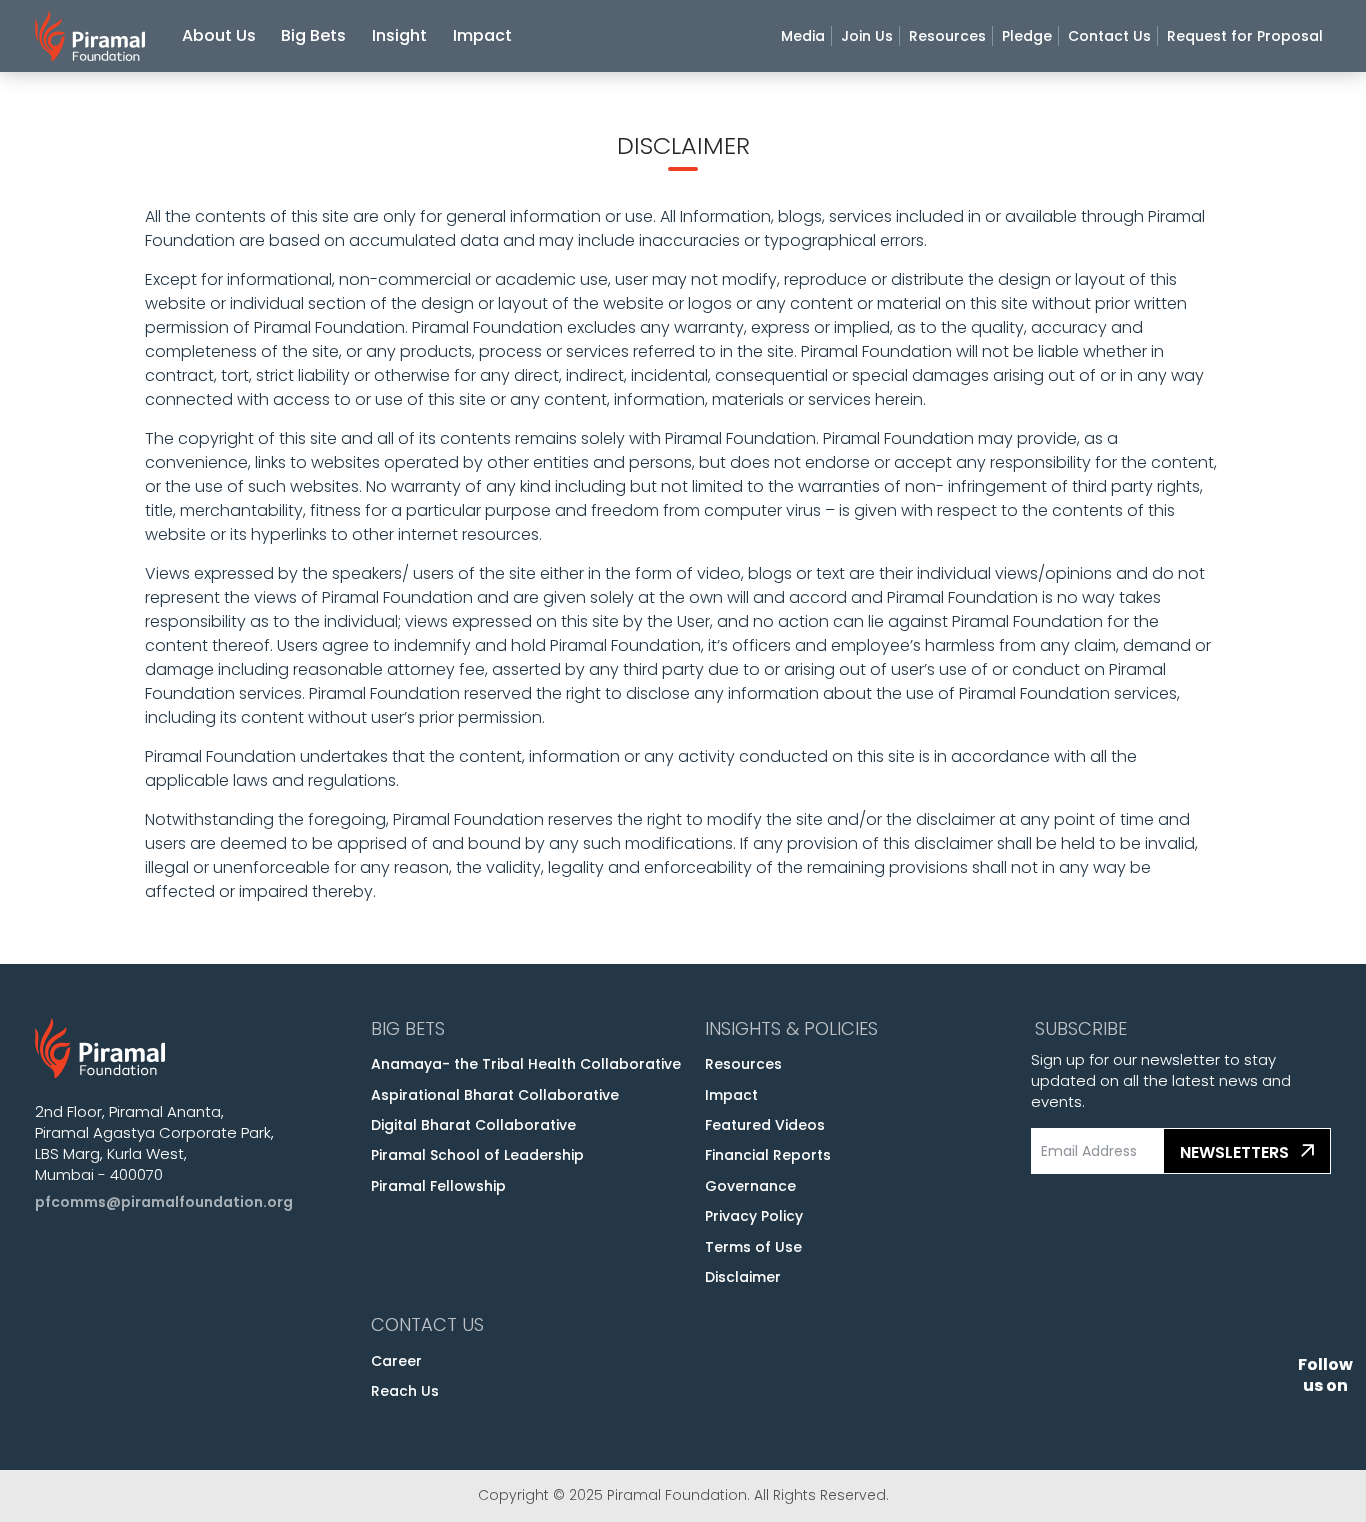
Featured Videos (765, 1125)
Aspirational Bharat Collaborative (495, 1095)
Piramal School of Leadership (477, 1155)
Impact (482, 35)
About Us (219, 35)
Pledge (1027, 36)
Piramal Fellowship (438, 1186)
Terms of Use (753, 1247)
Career (396, 1361)
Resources (947, 36)
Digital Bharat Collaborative (473, 1125)
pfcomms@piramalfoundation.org (164, 1202)
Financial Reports (768, 1155)
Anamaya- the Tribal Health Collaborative (526, 1064)
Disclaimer (743, 1277)
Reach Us (405, 1391)
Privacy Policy (754, 1216)
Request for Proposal (1245, 36)
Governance (750, 1186)
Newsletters (1236, 1152)
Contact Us (1109, 36)
